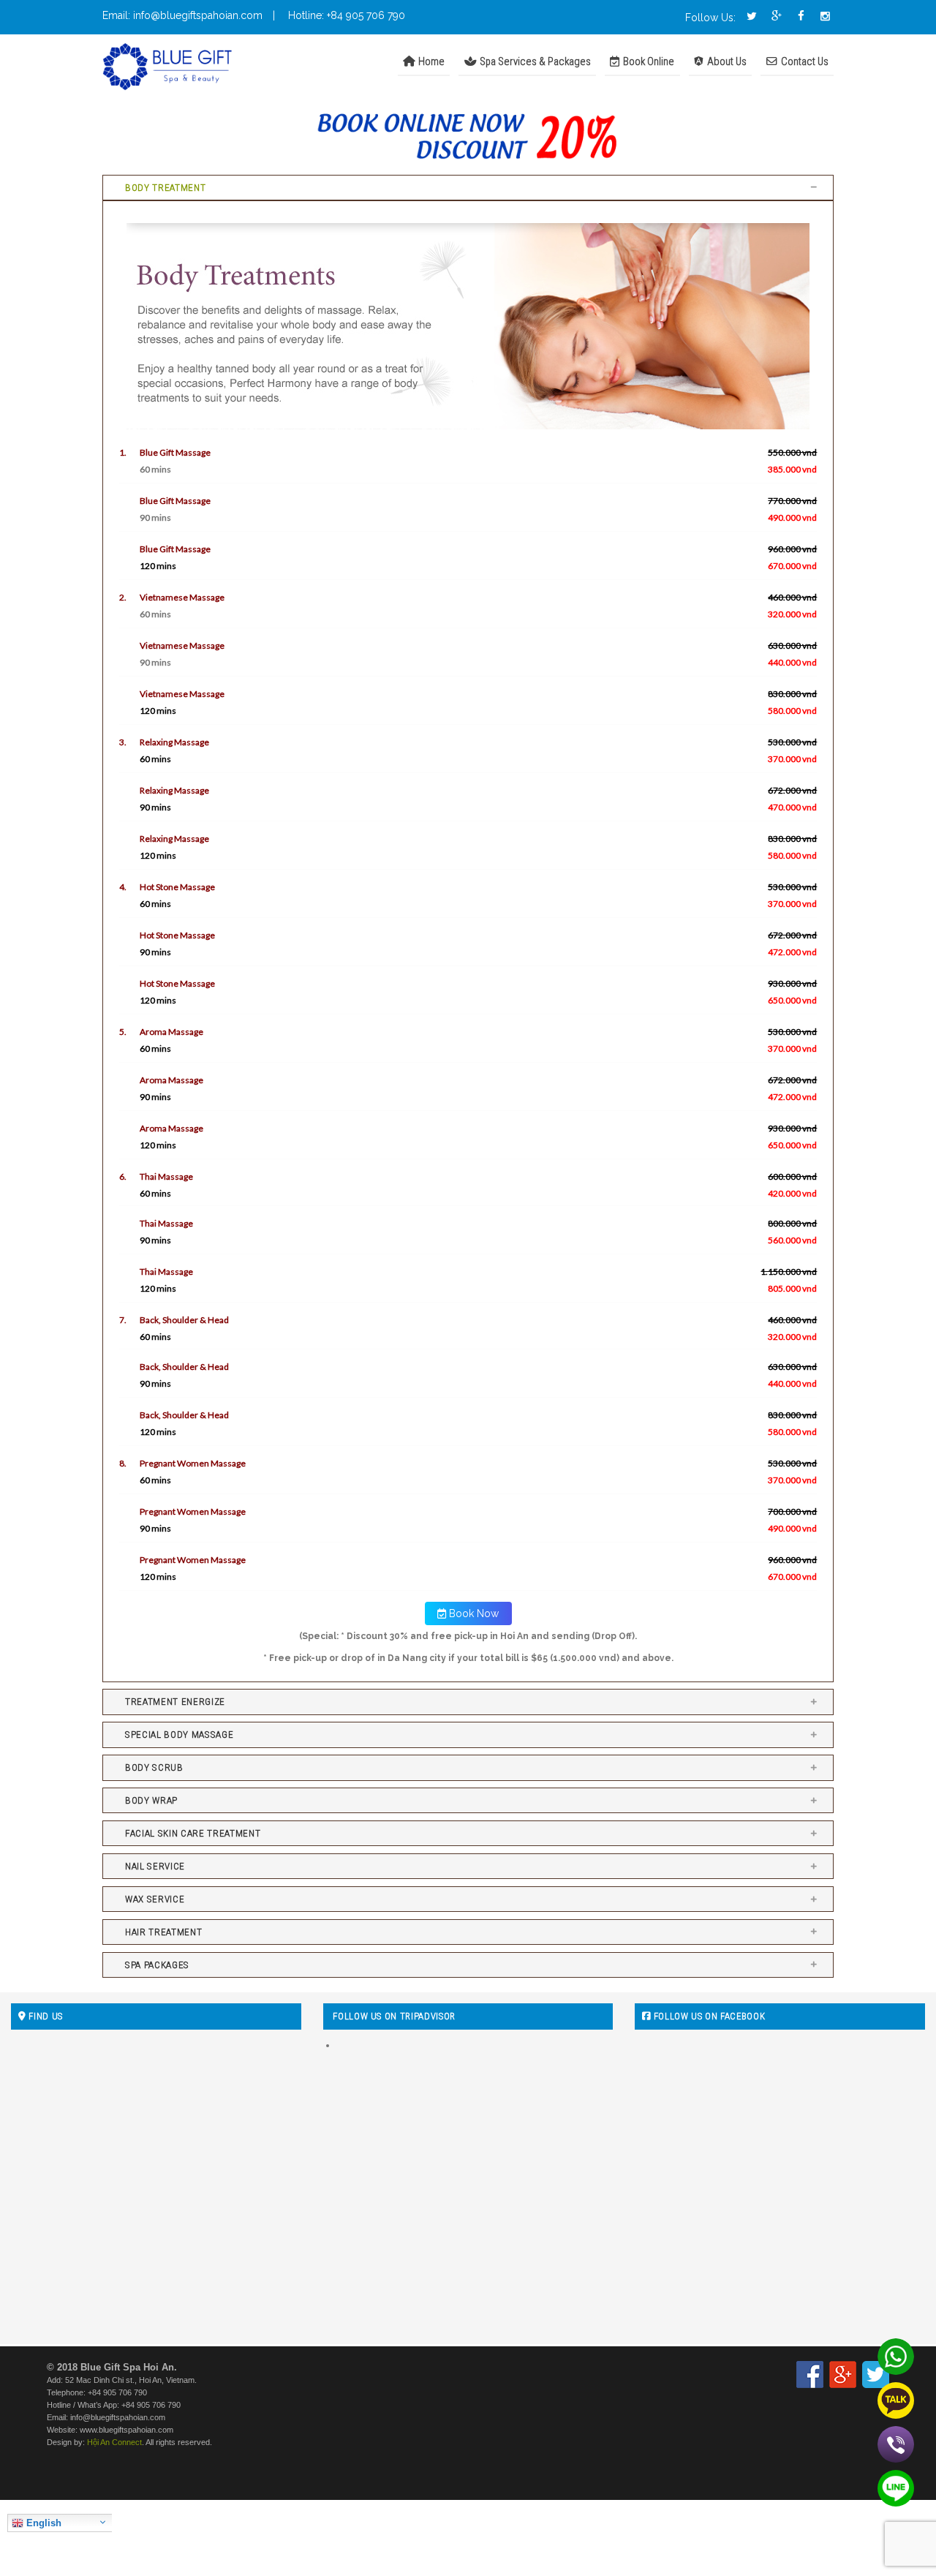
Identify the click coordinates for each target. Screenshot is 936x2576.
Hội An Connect (114, 2442)
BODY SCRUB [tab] (154, 1767)
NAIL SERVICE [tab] (155, 1866)
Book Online (648, 61)
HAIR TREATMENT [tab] (163, 1932)
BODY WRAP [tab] (151, 1800)
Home (430, 61)
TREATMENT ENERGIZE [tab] (175, 1702)
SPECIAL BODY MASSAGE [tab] (179, 1735)
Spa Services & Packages (534, 61)
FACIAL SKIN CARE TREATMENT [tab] (193, 1833)
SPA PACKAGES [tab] (157, 1965)
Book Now (472, 1613)
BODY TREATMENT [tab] (165, 188)
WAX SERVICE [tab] (155, 1899)
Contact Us (804, 61)
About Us (726, 61)
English (42, 2523)
